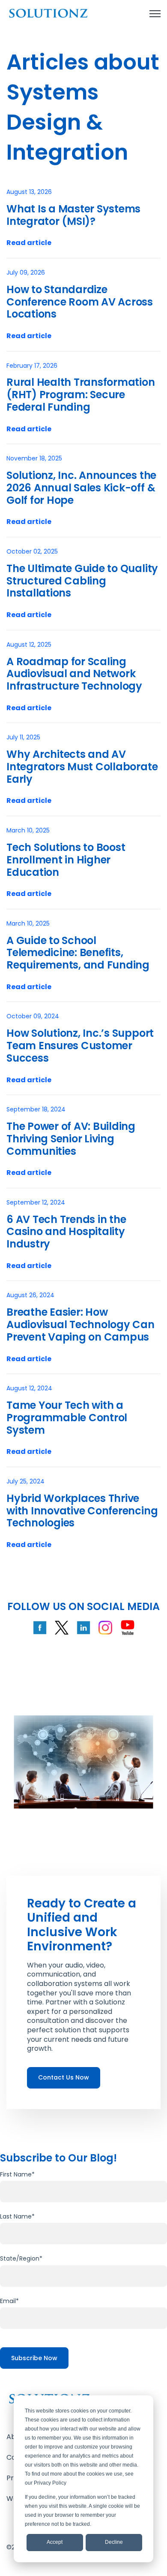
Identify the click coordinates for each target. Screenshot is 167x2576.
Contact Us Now (64, 2077)
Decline (114, 2542)
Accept (55, 2542)
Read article (29, 243)
